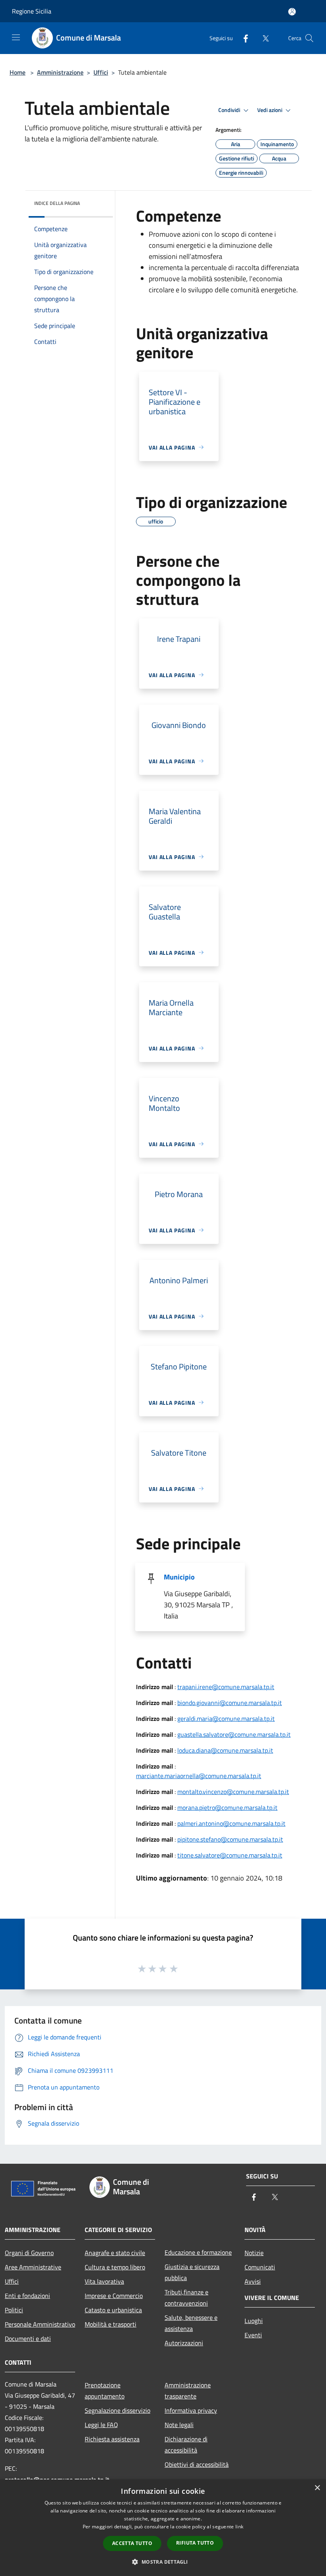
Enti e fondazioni (27, 2296)
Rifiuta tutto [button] (195, 2543)
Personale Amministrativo (40, 2324)
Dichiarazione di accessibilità (186, 2445)
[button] (163, 2562)
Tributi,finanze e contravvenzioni (186, 2298)
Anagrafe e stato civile (115, 2253)
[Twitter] (262, 38)
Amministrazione (60, 72)
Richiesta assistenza (112, 2439)
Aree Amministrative (33, 2267)
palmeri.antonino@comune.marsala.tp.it (231, 1823)
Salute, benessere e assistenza (191, 2323)
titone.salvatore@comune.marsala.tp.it (230, 1855)
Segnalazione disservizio (117, 2410)
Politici (14, 2310)
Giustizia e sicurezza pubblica (192, 2272)
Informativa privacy (191, 2410)
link (239, 2527)
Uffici (101, 72)
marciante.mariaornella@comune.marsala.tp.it (199, 1776)
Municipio (179, 1577)
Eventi (253, 2335)
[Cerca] (309, 38)
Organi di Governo (29, 2253)
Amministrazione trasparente (188, 2391)
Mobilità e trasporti (111, 2324)
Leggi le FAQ (101, 2425)
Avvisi (253, 2281)
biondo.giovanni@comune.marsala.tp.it (230, 1703)
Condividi (230, 110)
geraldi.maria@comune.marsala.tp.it (226, 1719)
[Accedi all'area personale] (292, 12)
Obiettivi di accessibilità (197, 2464)
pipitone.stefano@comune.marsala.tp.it (230, 1839)
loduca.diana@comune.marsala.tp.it (225, 1750)
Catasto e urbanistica (113, 2310)
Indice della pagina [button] (57, 203)
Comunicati (260, 2267)
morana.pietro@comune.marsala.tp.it (227, 1807)
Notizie (254, 2253)
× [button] (317, 2488)
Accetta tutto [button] (132, 2543)
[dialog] (163, 2528)
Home (17, 72)
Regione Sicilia (32, 11)
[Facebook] (243, 38)
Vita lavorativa (104, 2281)
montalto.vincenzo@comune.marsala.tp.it (233, 1792)
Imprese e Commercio (114, 2296)
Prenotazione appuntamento (105, 2391)
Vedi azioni (270, 110)
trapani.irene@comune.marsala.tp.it (226, 1687)
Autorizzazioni (184, 2343)
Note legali (179, 2425)
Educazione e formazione (198, 2252)
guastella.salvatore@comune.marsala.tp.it (234, 1734)
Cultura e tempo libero (115, 2267)
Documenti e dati (28, 2338)
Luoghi (254, 2321)
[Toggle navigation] (16, 37)
